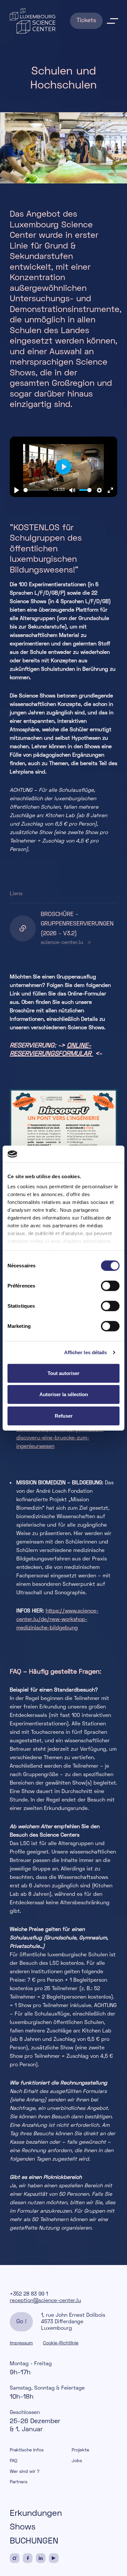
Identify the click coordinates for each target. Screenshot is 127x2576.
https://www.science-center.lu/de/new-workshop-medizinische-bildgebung (57, 1620)
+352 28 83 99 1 (29, 2294)
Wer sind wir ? (25, 2472)
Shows (23, 2528)
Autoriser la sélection (64, 1394)
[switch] (110, 1286)
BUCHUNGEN (34, 2542)
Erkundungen (36, 2514)
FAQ (14, 2461)
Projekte (80, 2450)
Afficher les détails (86, 1352)
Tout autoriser (63, 1373)
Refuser (64, 1416)
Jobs (77, 2461)
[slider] (36, 490)
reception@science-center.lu (45, 2301)
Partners (19, 2482)
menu (112, 21)
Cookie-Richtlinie (61, 2343)
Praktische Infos (27, 2450)
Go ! (21, 2322)
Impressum (21, 2343)
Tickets (86, 21)
